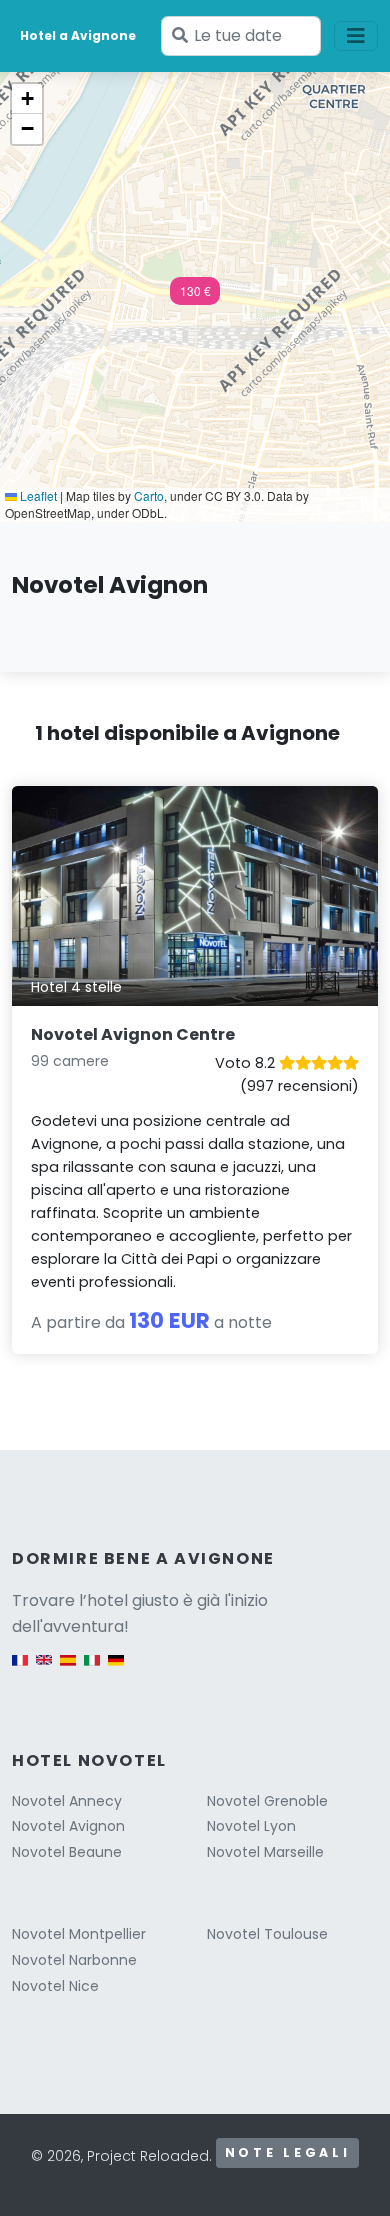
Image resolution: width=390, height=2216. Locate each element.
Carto (149, 495)
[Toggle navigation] (356, 36)
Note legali (288, 2152)
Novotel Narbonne (74, 1960)
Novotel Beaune (67, 1852)
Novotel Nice (55, 1986)
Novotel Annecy (67, 1801)
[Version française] (20, 1669)
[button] (195, 297)
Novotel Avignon (68, 1826)
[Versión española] (68, 1669)
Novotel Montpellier (79, 1934)
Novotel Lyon (251, 1826)
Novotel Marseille (265, 1852)
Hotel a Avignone (78, 35)
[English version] (44, 1669)
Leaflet (37, 495)
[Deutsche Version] (116, 1669)
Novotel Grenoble (267, 1801)
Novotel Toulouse (267, 1934)
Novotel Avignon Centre (133, 1034)
